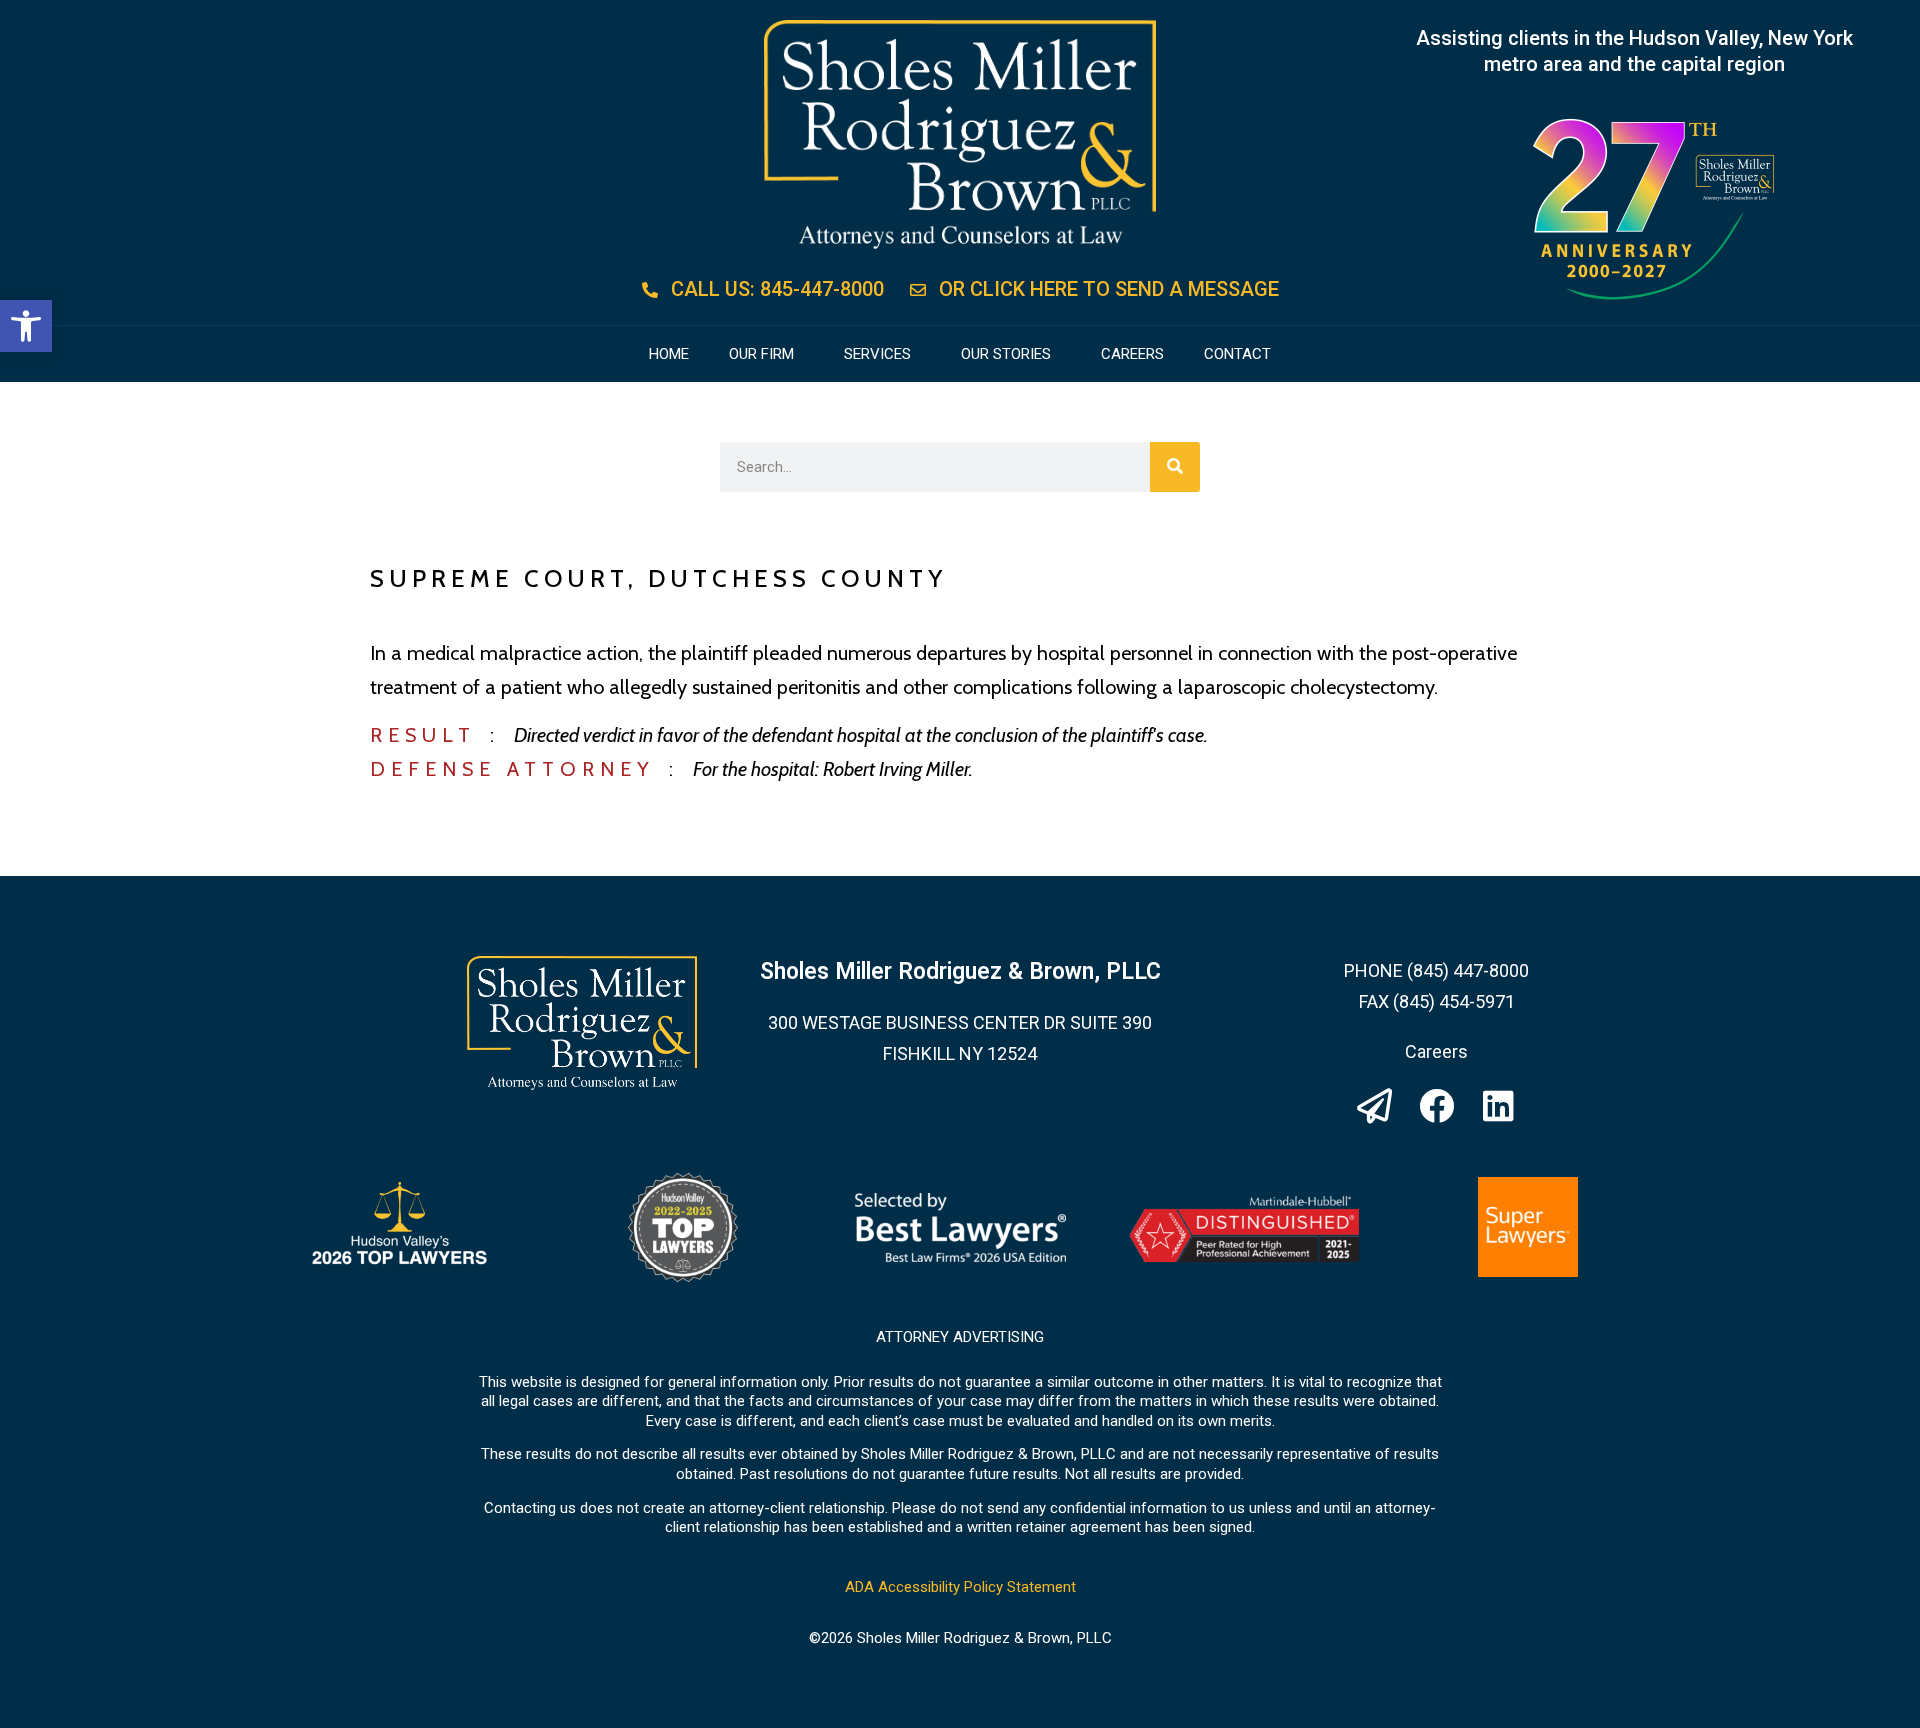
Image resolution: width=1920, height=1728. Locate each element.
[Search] (1175, 467)
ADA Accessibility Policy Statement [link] (960, 1587)
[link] (26, 326)
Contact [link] (1237, 354)
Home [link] (669, 354)
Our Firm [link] (761, 354)
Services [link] (877, 354)
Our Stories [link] (1006, 354)
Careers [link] (1132, 354)
